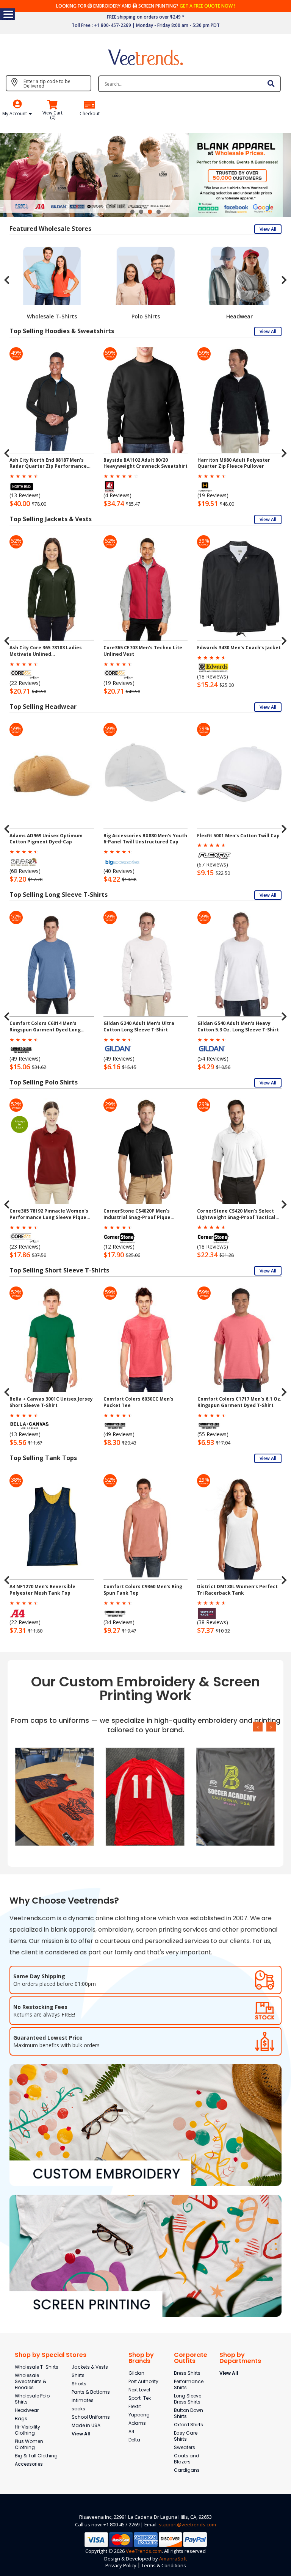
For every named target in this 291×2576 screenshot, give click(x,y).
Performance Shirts (189, 2384)
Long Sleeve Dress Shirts (188, 2399)
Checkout (90, 114)
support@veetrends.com (187, 2524)
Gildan (136, 2373)
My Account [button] (15, 114)
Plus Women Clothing (29, 2444)
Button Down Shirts (189, 2413)
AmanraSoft (173, 2559)
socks (78, 2409)
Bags (21, 2419)
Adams (137, 2423)
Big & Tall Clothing (36, 2456)
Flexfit (135, 2406)
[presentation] (7, 280)
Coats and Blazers (187, 2459)
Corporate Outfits (191, 2358)
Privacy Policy (121, 2565)
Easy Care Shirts (186, 2436)
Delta (134, 2440)
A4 (131, 2431)
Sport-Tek (140, 2398)
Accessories (29, 2464)
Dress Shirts (187, 2373)
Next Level (139, 2390)
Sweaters (185, 2447)
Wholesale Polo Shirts (32, 2399)
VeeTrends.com (144, 2551)
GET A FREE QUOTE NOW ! (207, 6)
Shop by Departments (240, 2358)
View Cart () (52, 115)
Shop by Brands (141, 2358)
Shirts (78, 2375)
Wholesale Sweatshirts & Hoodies (31, 2381)
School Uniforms (91, 2417)
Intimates (83, 2400)
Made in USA (86, 2425)
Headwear (27, 2410)
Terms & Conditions (164, 2565)
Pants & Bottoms (91, 2392)
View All (268, 229)
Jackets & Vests (90, 2367)
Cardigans (187, 2470)
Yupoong (139, 2415)
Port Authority (143, 2381)
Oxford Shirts (189, 2425)
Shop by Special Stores (51, 2355)
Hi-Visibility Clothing (27, 2430)
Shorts (79, 2384)
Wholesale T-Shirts (37, 2367)
